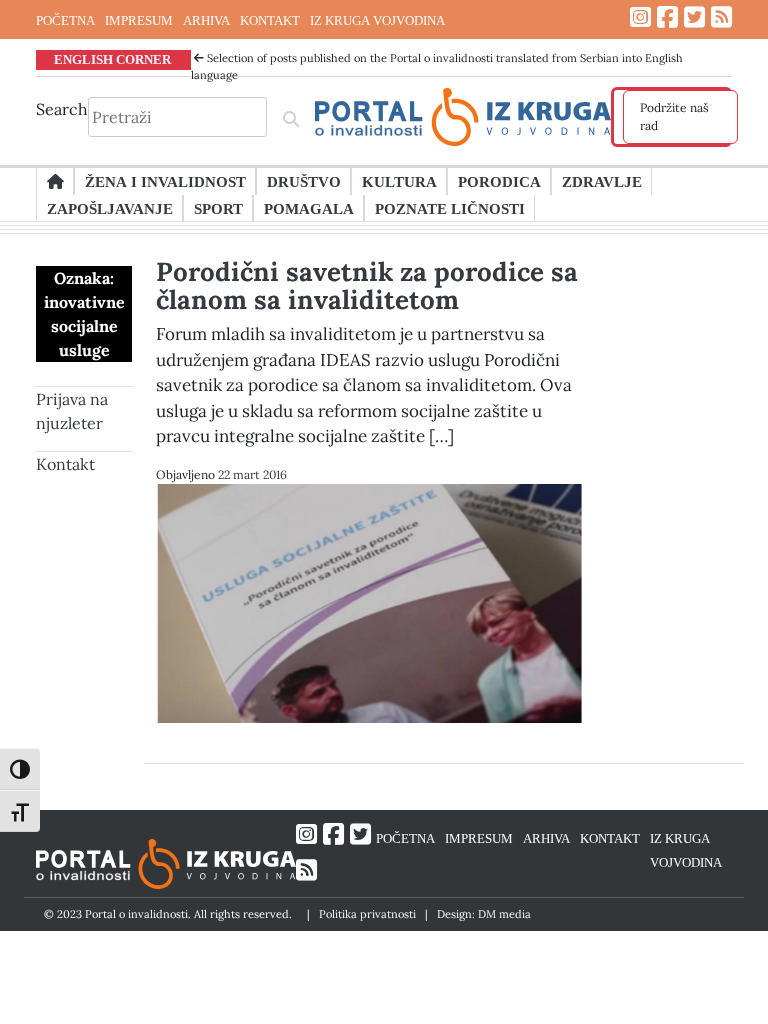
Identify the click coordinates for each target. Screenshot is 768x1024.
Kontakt (65, 464)
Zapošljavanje (110, 208)
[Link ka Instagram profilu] (640, 17)
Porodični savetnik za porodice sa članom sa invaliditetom (367, 285)
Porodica (499, 181)
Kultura (399, 181)
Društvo (304, 181)
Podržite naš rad (674, 116)
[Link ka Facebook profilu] (667, 17)
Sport (218, 208)
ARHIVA (206, 20)
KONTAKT (270, 20)
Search (62, 109)
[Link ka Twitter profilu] (694, 17)
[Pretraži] (291, 117)
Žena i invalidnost (165, 181)
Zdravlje (602, 181)
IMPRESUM (139, 20)
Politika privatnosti (367, 914)
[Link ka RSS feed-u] (721, 17)
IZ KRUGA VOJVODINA (377, 20)
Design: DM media (484, 914)
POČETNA (65, 20)
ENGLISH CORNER (112, 59)
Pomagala (309, 208)
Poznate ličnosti (450, 208)
